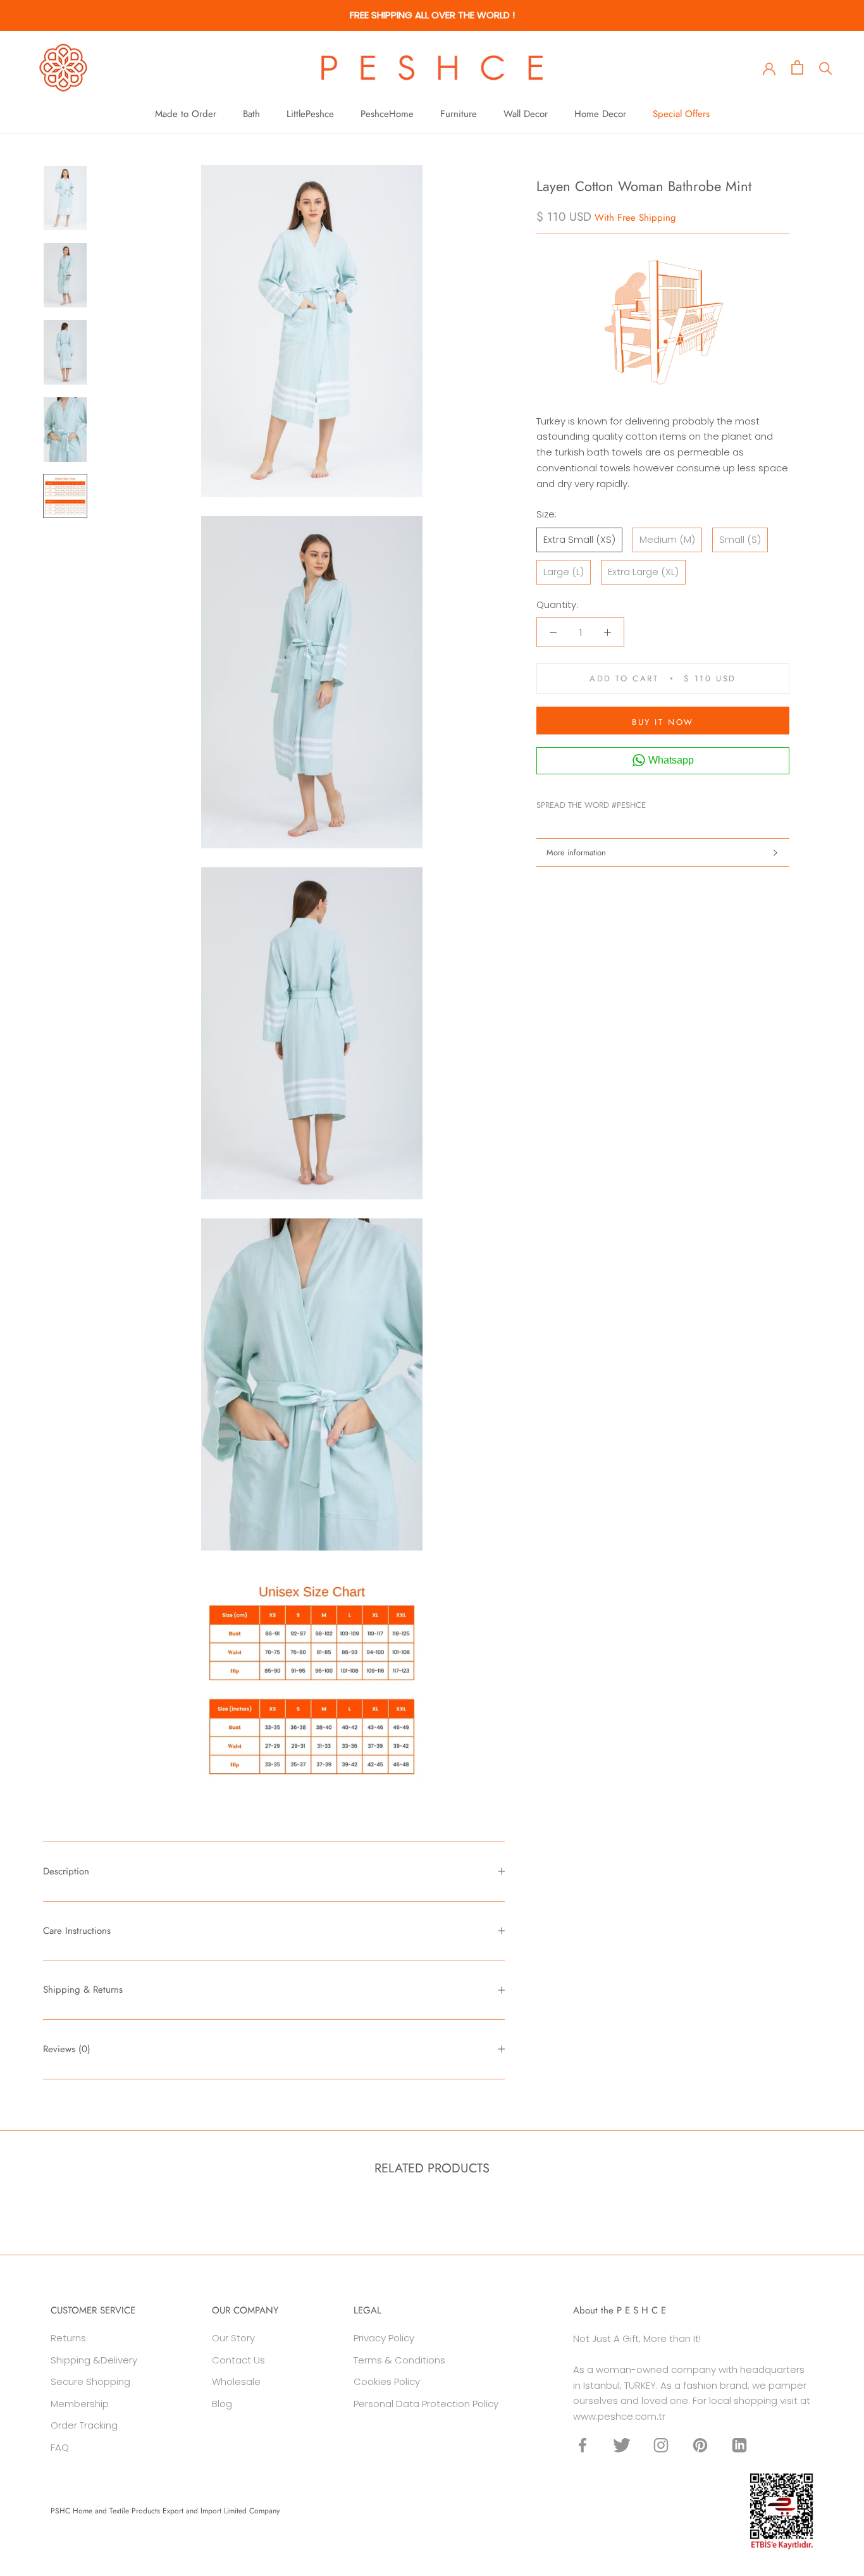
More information (576, 852)
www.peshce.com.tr (619, 2416)
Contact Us (238, 2360)
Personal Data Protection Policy (426, 2404)
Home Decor (600, 114)
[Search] (826, 67)
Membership (80, 2404)
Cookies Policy (387, 2381)
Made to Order (186, 114)
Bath (251, 114)
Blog (222, 2404)
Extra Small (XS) (579, 539)
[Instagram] (661, 2445)
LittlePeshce (310, 114)
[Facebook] (658, 802)
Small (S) (740, 539)
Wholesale (236, 2381)
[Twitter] (674, 802)
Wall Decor (526, 114)
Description (66, 1871)
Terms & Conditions (399, 2360)
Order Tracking (84, 2425)
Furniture (459, 114)
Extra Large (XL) (643, 572)
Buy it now (663, 722)
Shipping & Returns (83, 1990)
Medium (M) (667, 539)
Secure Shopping (90, 2381)
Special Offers (681, 114)
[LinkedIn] (739, 2445)
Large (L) (564, 572)
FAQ (60, 2447)
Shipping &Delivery (94, 2360)
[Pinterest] (691, 802)
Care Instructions (77, 1931)
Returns (68, 2338)
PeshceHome (387, 114)
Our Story (233, 2338)
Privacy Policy (384, 2338)
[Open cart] (797, 67)
